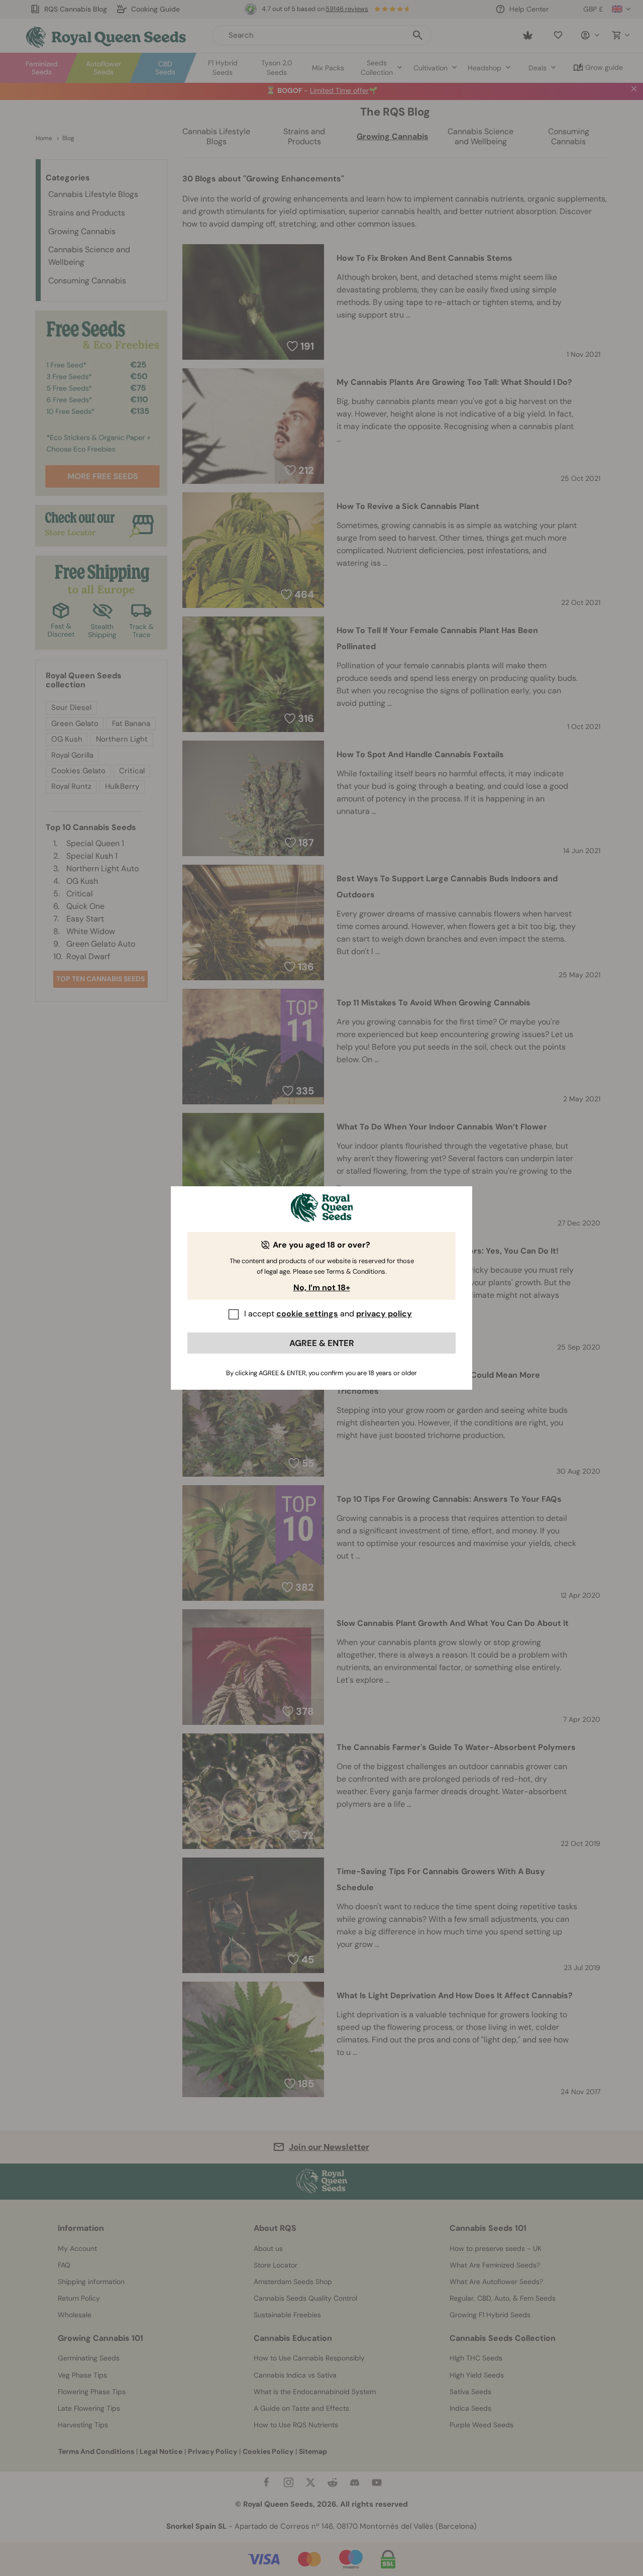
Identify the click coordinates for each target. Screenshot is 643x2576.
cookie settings (307, 1314)
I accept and (328, 1314)
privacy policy (384, 1314)
